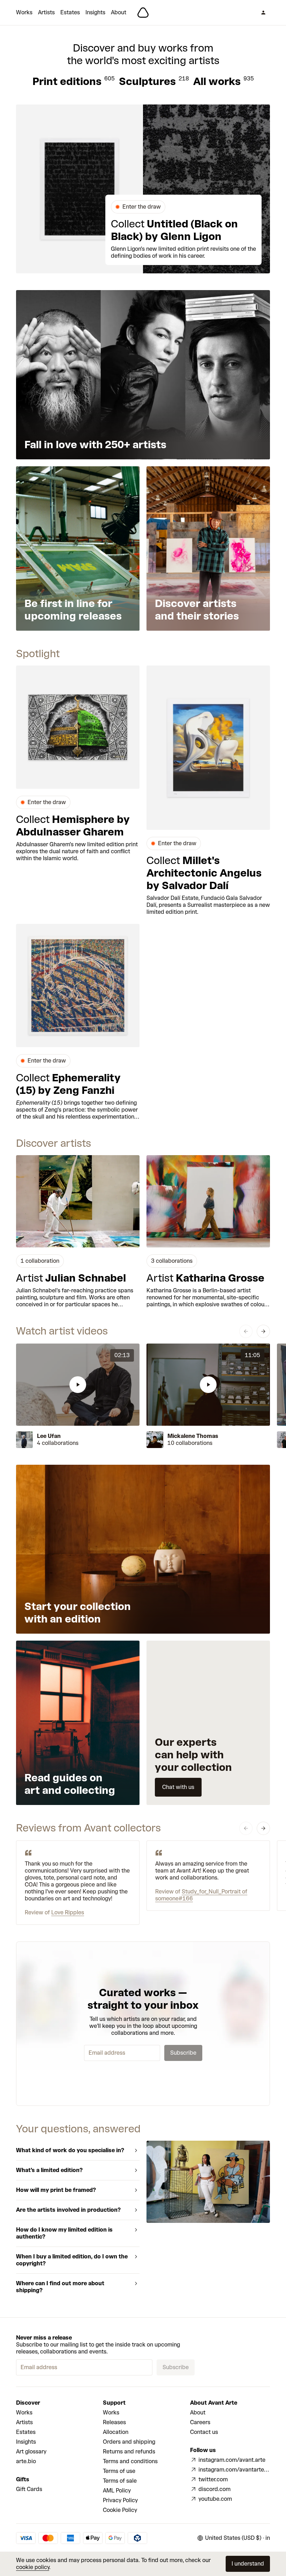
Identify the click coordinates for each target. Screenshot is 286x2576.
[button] (78, 1385)
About (119, 12)
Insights (95, 12)
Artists (46, 12)
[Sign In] (263, 13)
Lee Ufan (49, 1436)
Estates (70, 12)
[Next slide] (263, 1331)
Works (24, 12)
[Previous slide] (246, 1331)
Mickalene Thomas (193, 1436)
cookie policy (33, 2567)
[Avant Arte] (143, 13)
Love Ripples (68, 1912)
